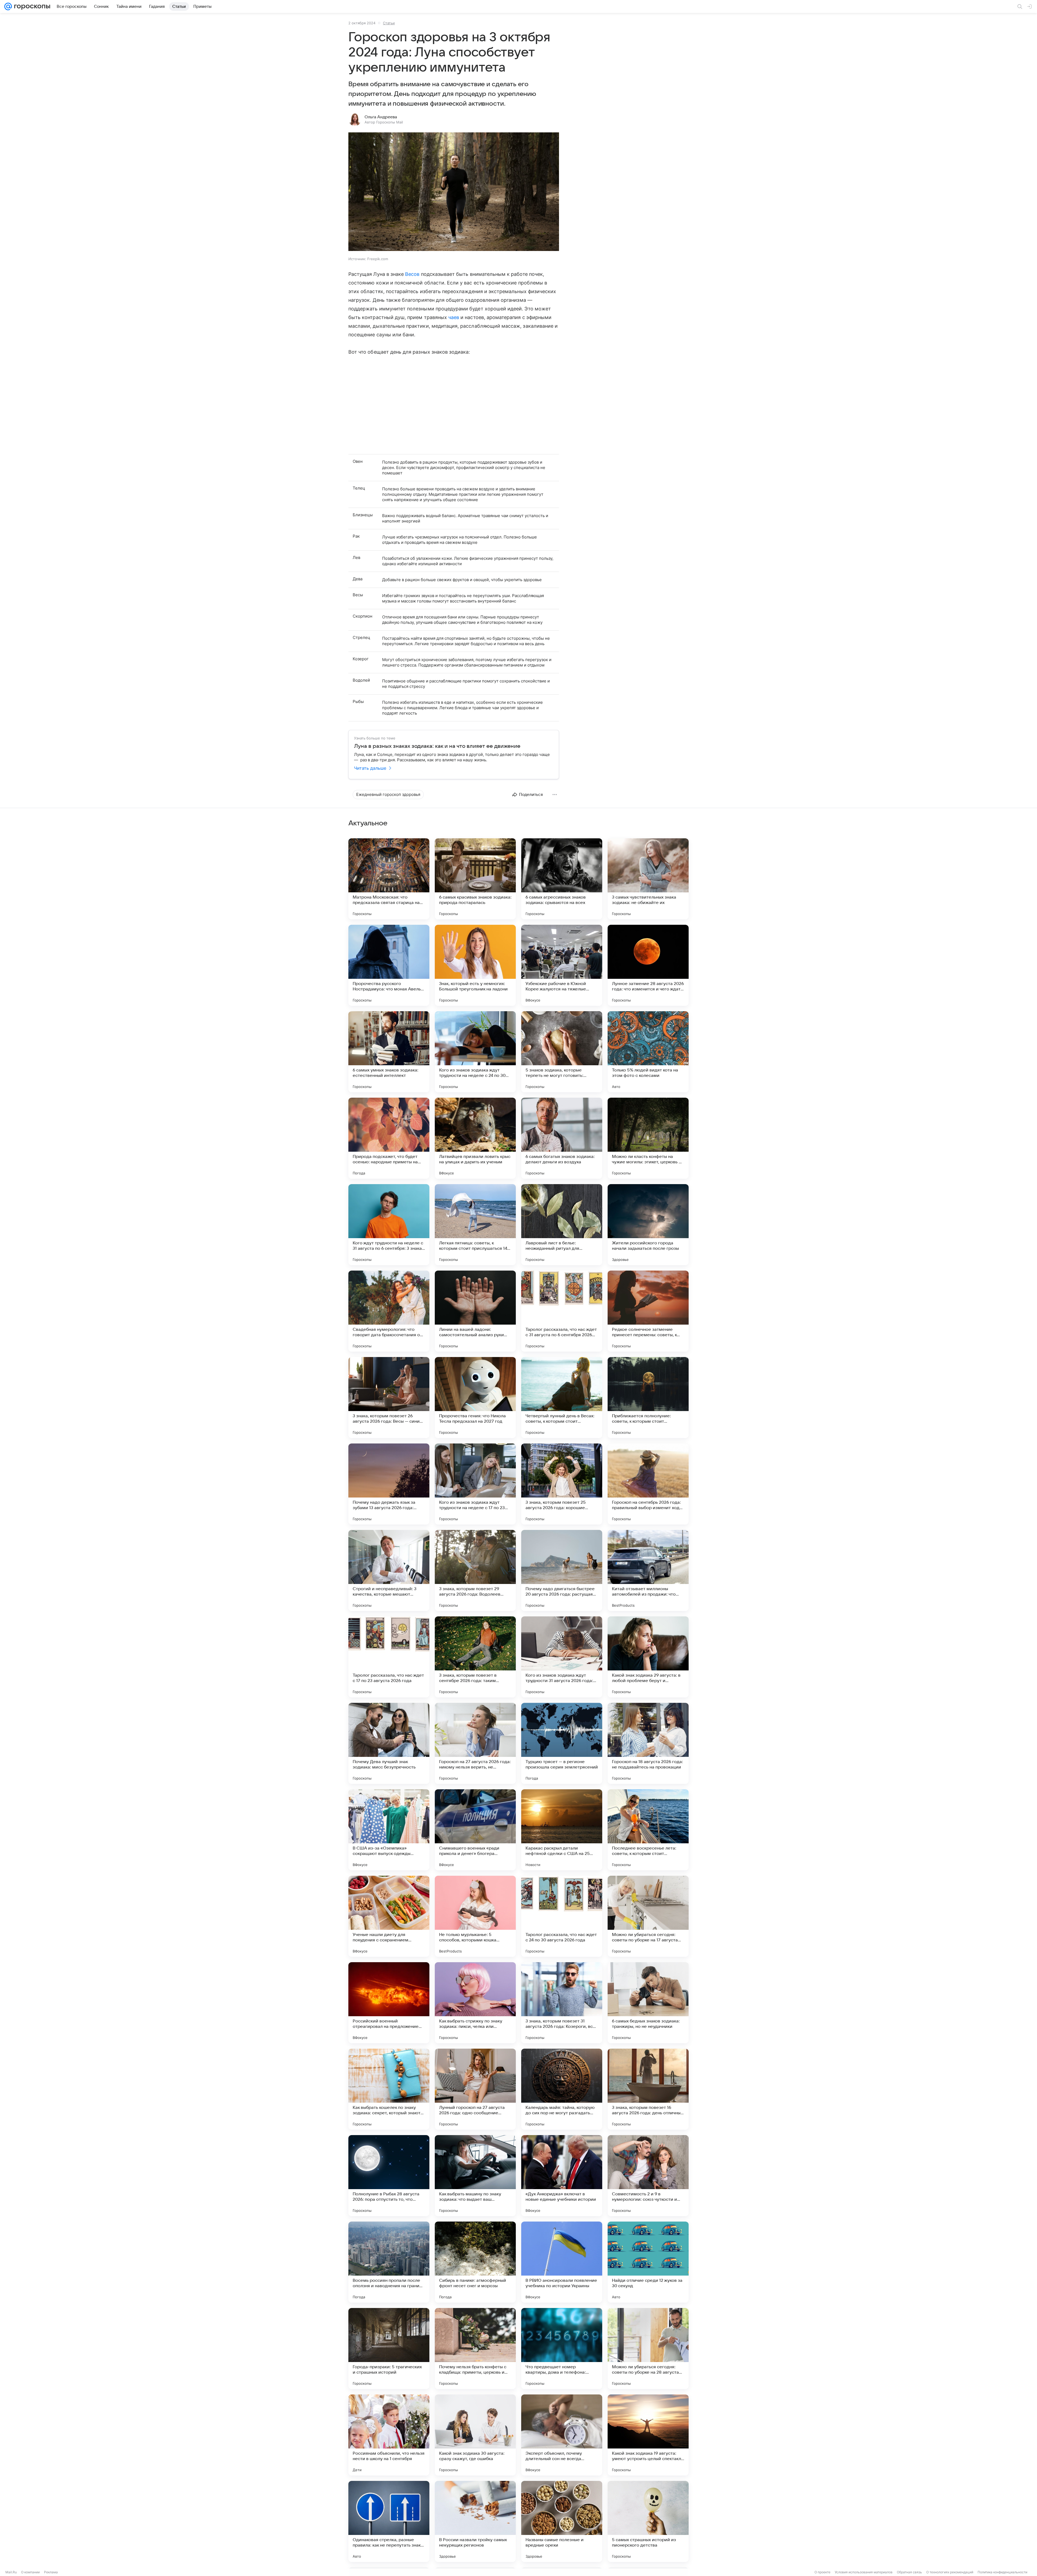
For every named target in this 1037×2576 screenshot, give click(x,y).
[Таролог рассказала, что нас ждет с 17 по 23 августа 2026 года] (389, 1657)
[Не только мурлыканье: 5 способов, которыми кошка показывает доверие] (475, 1916)
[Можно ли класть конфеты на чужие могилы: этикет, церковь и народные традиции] (648, 1138)
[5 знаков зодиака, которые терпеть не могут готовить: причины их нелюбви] (562, 1052)
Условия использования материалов (864, 2572)
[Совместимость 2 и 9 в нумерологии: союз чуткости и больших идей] (648, 2176)
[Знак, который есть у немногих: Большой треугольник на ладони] (475, 965)
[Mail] (8, 6)
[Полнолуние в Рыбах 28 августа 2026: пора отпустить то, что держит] (389, 2176)
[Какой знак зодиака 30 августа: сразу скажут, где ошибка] (475, 2435)
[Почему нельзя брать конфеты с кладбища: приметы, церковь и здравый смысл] (475, 2349)
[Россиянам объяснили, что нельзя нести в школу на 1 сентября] (389, 2435)
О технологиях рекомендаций (950, 2572)
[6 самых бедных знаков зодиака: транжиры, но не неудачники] (648, 2003)
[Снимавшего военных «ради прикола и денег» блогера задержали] (475, 1830)
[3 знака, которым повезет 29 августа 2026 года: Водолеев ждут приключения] (475, 1570)
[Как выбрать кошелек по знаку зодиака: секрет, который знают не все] (389, 2089)
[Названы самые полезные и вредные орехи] (562, 2521)
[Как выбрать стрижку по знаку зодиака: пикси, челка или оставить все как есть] (475, 2003)
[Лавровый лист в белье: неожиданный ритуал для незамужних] (562, 1225)
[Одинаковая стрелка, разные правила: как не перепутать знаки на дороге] (389, 2521)
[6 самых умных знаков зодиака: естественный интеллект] (389, 1052)
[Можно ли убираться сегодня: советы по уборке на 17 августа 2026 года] (648, 1916)
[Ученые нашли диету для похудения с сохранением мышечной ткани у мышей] (389, 1916)
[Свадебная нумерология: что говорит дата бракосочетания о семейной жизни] (389, 1311)
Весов (412, 274)
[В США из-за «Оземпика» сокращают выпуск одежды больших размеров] (389, 1830)
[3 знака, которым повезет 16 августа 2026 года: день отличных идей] (648, 2089)
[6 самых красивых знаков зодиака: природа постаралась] (475, 879)
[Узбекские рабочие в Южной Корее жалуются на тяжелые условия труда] (562, 965)
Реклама (51, 2572)
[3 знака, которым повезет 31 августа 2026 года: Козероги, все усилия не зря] (562, 2003)
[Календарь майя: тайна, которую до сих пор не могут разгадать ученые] (562, 2089)
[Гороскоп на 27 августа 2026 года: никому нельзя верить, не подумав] (475, 1743)
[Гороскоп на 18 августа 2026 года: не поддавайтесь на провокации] (648, 1743)
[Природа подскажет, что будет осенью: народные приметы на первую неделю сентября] (389, 1138)
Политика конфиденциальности (1002, 2572)
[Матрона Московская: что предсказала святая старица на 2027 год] (389, 879)
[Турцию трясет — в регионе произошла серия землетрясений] (562, 1743)
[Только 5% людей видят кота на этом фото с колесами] (648, 1052)
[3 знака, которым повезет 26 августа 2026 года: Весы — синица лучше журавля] (389, 1398)
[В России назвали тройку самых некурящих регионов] (475, 2521)
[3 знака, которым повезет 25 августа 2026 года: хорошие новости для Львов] (562, 1484)
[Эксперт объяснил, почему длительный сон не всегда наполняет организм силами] (562, 2435)
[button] (454, 192)
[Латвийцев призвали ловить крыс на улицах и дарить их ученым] (475, 1138)
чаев (454, 317)
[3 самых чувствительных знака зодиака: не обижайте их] (648, 879)
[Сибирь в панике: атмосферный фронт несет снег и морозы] (475, 2262)
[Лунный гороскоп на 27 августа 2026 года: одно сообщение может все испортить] (475, 2089)
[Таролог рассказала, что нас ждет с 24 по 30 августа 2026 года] (562, 1916)
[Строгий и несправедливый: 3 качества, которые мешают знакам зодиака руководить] (389, 1570)
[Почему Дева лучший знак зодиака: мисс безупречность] (389, 1743)
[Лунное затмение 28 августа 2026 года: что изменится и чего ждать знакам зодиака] (648, 965)
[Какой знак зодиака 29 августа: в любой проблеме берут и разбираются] (648, 1657)
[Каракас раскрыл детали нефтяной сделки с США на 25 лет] (562, 1830)
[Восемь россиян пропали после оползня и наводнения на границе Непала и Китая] (389, 2262)
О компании (30, 2572)
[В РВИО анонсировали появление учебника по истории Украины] (562, 2262)
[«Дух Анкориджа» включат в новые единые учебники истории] (562, 2176)
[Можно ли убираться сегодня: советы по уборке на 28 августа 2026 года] (648, 2349)
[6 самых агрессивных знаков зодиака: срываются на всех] (562, 879)
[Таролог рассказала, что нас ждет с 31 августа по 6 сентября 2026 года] (562, 1311)
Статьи (389, 23)
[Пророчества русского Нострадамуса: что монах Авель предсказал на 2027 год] (389, 965)
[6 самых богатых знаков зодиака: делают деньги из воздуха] (562, 1138)
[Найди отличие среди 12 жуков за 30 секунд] (648, 2262)
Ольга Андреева (381, 117)
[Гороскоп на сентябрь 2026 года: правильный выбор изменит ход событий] (648, 1484)
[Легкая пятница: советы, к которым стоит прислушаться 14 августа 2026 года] (475, 1225)
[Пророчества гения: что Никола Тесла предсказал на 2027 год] (475, 1398)
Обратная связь (909, 2572)
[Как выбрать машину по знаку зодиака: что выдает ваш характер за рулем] (475, 2176)
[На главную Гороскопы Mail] (31, 6)
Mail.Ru (11, 2572)
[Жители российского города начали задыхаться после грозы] (648, 1225)
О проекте (822, 2572)
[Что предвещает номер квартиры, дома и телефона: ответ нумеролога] (562, 2349)
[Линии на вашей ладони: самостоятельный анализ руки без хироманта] (475, 1311)
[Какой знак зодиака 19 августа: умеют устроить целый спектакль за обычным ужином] (648, 2435)
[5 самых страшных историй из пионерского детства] (648, 2521)
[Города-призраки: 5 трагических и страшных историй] (389, 2349)
